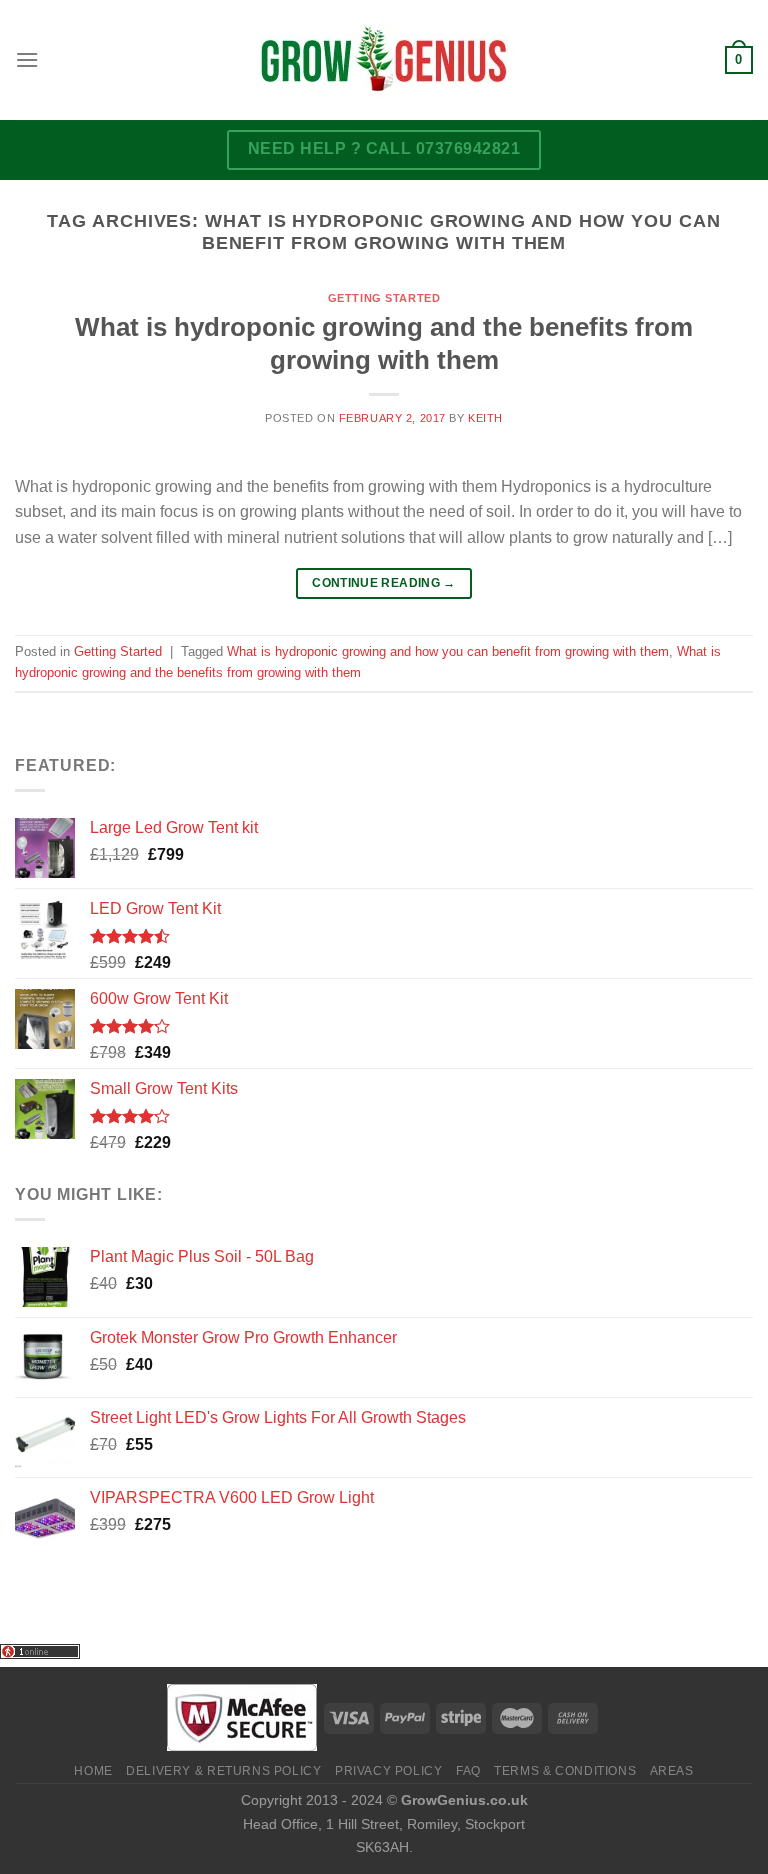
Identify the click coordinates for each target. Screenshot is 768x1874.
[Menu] (27, 59)
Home (93, 1771)
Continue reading (384, 583)
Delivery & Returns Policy (223, 1771)
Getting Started (384, 298)
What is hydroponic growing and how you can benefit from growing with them (448, 651)
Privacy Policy (389, 1771)
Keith (485, 418)
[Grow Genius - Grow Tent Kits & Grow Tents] (384, 60)
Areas (672, 1771)
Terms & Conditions (565, 1771)
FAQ (468, 1771)
